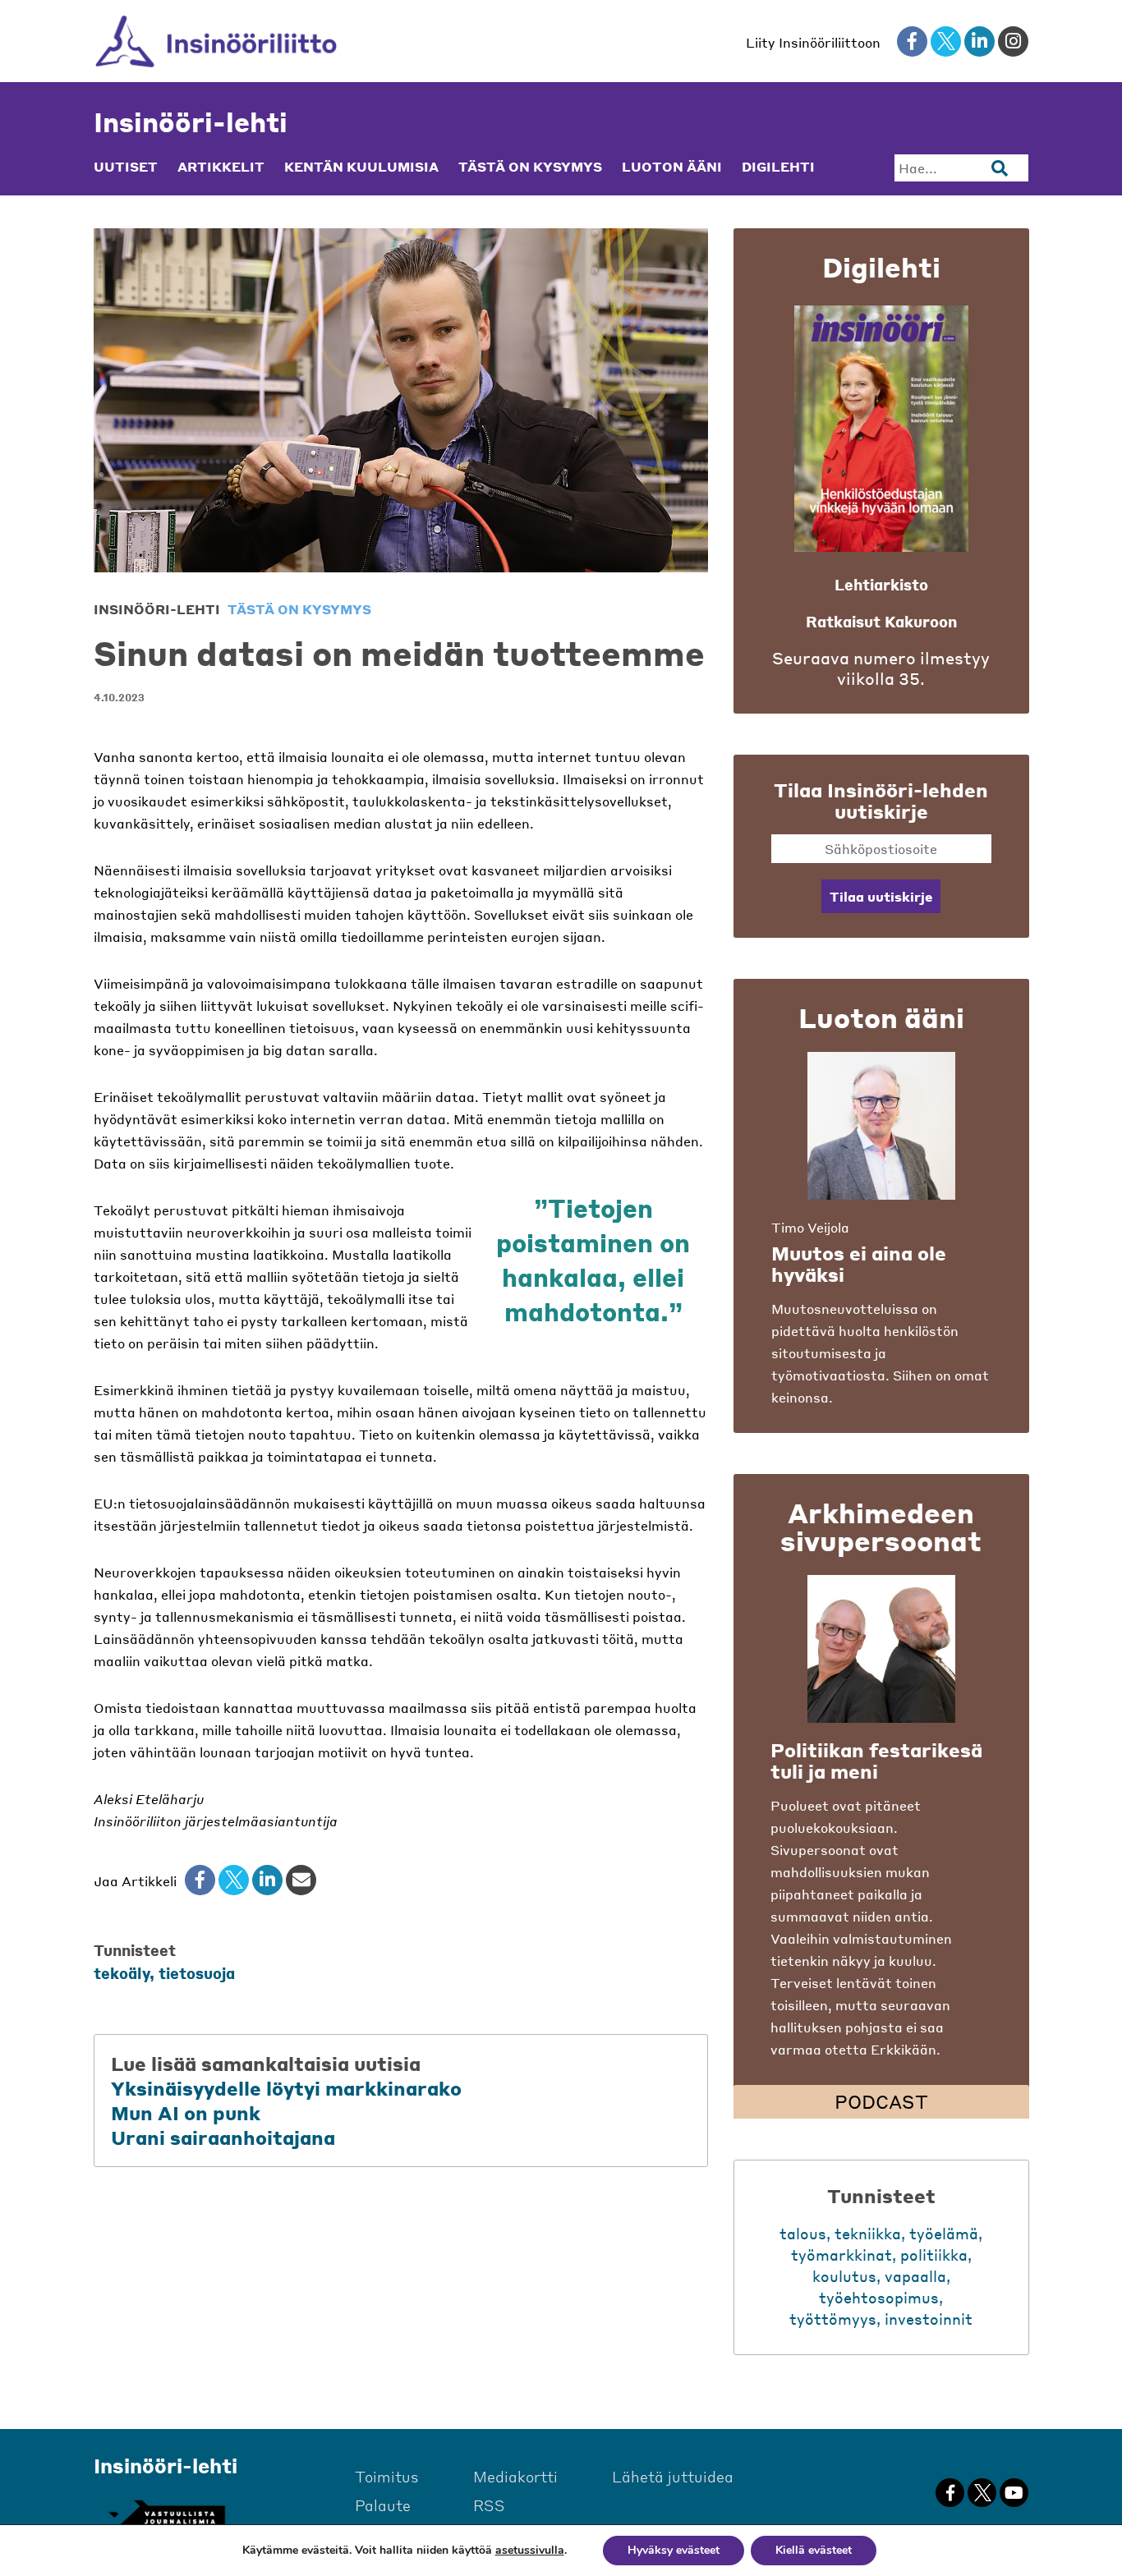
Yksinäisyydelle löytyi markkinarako (286, 2088)
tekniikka (868, 2233)
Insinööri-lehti (191, 122)
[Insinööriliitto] (216, 41)
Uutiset (126, 167)
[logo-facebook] (912, 41)
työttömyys (833, 2319)
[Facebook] (200, 1880)
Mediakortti (515, 2476)
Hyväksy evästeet (674, 2550)
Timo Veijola (810, 1227)
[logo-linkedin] (979, 41)
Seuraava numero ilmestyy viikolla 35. (881, 668)
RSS (489, 2505)
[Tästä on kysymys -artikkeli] (881, 1126)
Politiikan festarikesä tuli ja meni (876, 1761)
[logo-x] (946, 41)
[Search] (1000, 168)
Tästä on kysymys (530, 167)
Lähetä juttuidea (673, 2476)
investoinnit (929, 2319)
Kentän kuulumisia (361, 167)
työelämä (944, 2233)
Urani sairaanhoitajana (223, 2137)
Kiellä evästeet (814, 2550)
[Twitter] (234, 1880)
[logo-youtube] (1014, 2493)
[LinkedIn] (267, 1880)
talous (803, 2233)
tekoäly (122, 1973)
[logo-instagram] (1013, 41)
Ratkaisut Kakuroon (881, 621)
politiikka (934, 2255)
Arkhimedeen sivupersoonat (881, 1527)
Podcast (881, 2101)
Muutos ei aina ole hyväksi (859, 1264)
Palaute (383, 2505)
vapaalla (915, 2276)
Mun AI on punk (186, 2113)
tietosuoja (197, 1973)
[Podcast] (881, 1649)
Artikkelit (221, 167)
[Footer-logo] (166, 2515)
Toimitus (387, 2476)
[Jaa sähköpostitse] (301, 1880)
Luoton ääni (672, 167)
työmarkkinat (841, 2255)
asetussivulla (530, 2551)
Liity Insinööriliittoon (813, 42)
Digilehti (778, 167)
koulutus (844, 2276)
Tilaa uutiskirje (881, 896)
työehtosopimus (879, 2297)
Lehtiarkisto (881, 584)
